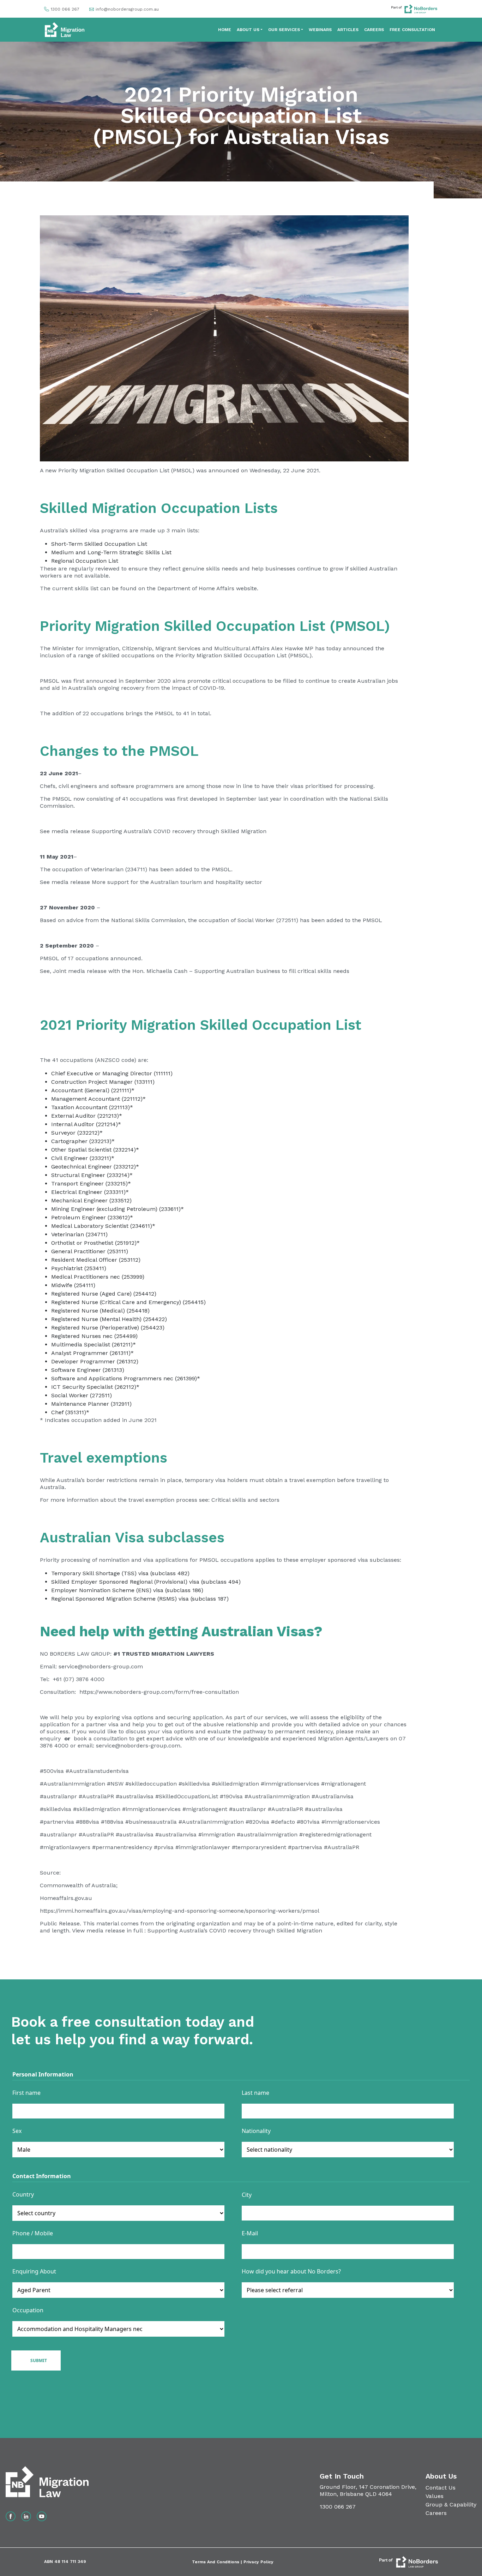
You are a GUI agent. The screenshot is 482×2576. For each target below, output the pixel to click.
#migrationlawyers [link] (66, 1847)
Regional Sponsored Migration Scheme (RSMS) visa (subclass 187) (140, 1599)
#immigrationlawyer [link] (203, 1847)
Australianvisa (334, 1796)
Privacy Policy (258, 2562)
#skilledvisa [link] (194, 1784)
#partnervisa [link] (305, 1847)
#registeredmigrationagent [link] (335, 1834)
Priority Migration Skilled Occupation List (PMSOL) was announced (148, 470)
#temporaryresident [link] (259, 1847)
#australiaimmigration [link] (267, 1834)
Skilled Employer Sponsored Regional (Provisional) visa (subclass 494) (146, 1582)
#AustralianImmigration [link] (73, 1784)
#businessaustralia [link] (151, 1822)
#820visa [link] (257, 1822)
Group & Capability (451, 2505)
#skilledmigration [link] (235, 1784)
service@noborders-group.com (101, 1666)
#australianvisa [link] (176, 1834)
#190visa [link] (231, 1796)
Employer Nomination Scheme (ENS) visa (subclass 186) (127, 1590)
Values (435, 2496)
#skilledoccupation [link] (151, 1784)
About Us (248, 30)
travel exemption (312, 1480)
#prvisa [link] (164, 1847)
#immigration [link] (217, 1834)
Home (225, 30)
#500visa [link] (52, 1771)
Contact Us (441, 2488)
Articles (348, 30)
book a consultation (100, 1738)
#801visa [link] (308, 1822)
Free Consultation (412, 30)
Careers (374, 30)
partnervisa (59, 1822)
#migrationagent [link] (344, 1784)
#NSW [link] (115, 1784)
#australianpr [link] (58, 1796)
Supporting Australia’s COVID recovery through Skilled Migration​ (178, 831)
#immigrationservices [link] (290, 1784)
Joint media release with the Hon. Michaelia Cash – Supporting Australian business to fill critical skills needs (200, 971)
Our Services (284, 30)
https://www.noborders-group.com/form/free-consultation (159, 1692)
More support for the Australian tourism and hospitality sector (176, 882)
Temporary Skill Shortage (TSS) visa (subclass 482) (120, 1573)
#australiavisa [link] (135, 1796)
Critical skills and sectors (245, 1500)
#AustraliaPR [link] (96, 1796)
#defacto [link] (283, 1822)
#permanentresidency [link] (122, 1847)
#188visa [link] (112, 1822)
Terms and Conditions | (218, 2562)
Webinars (320, 30)
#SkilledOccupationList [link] (187, 1796)
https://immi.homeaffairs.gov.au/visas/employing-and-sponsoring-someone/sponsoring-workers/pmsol (180, 1911)
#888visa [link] (88, 1822)
